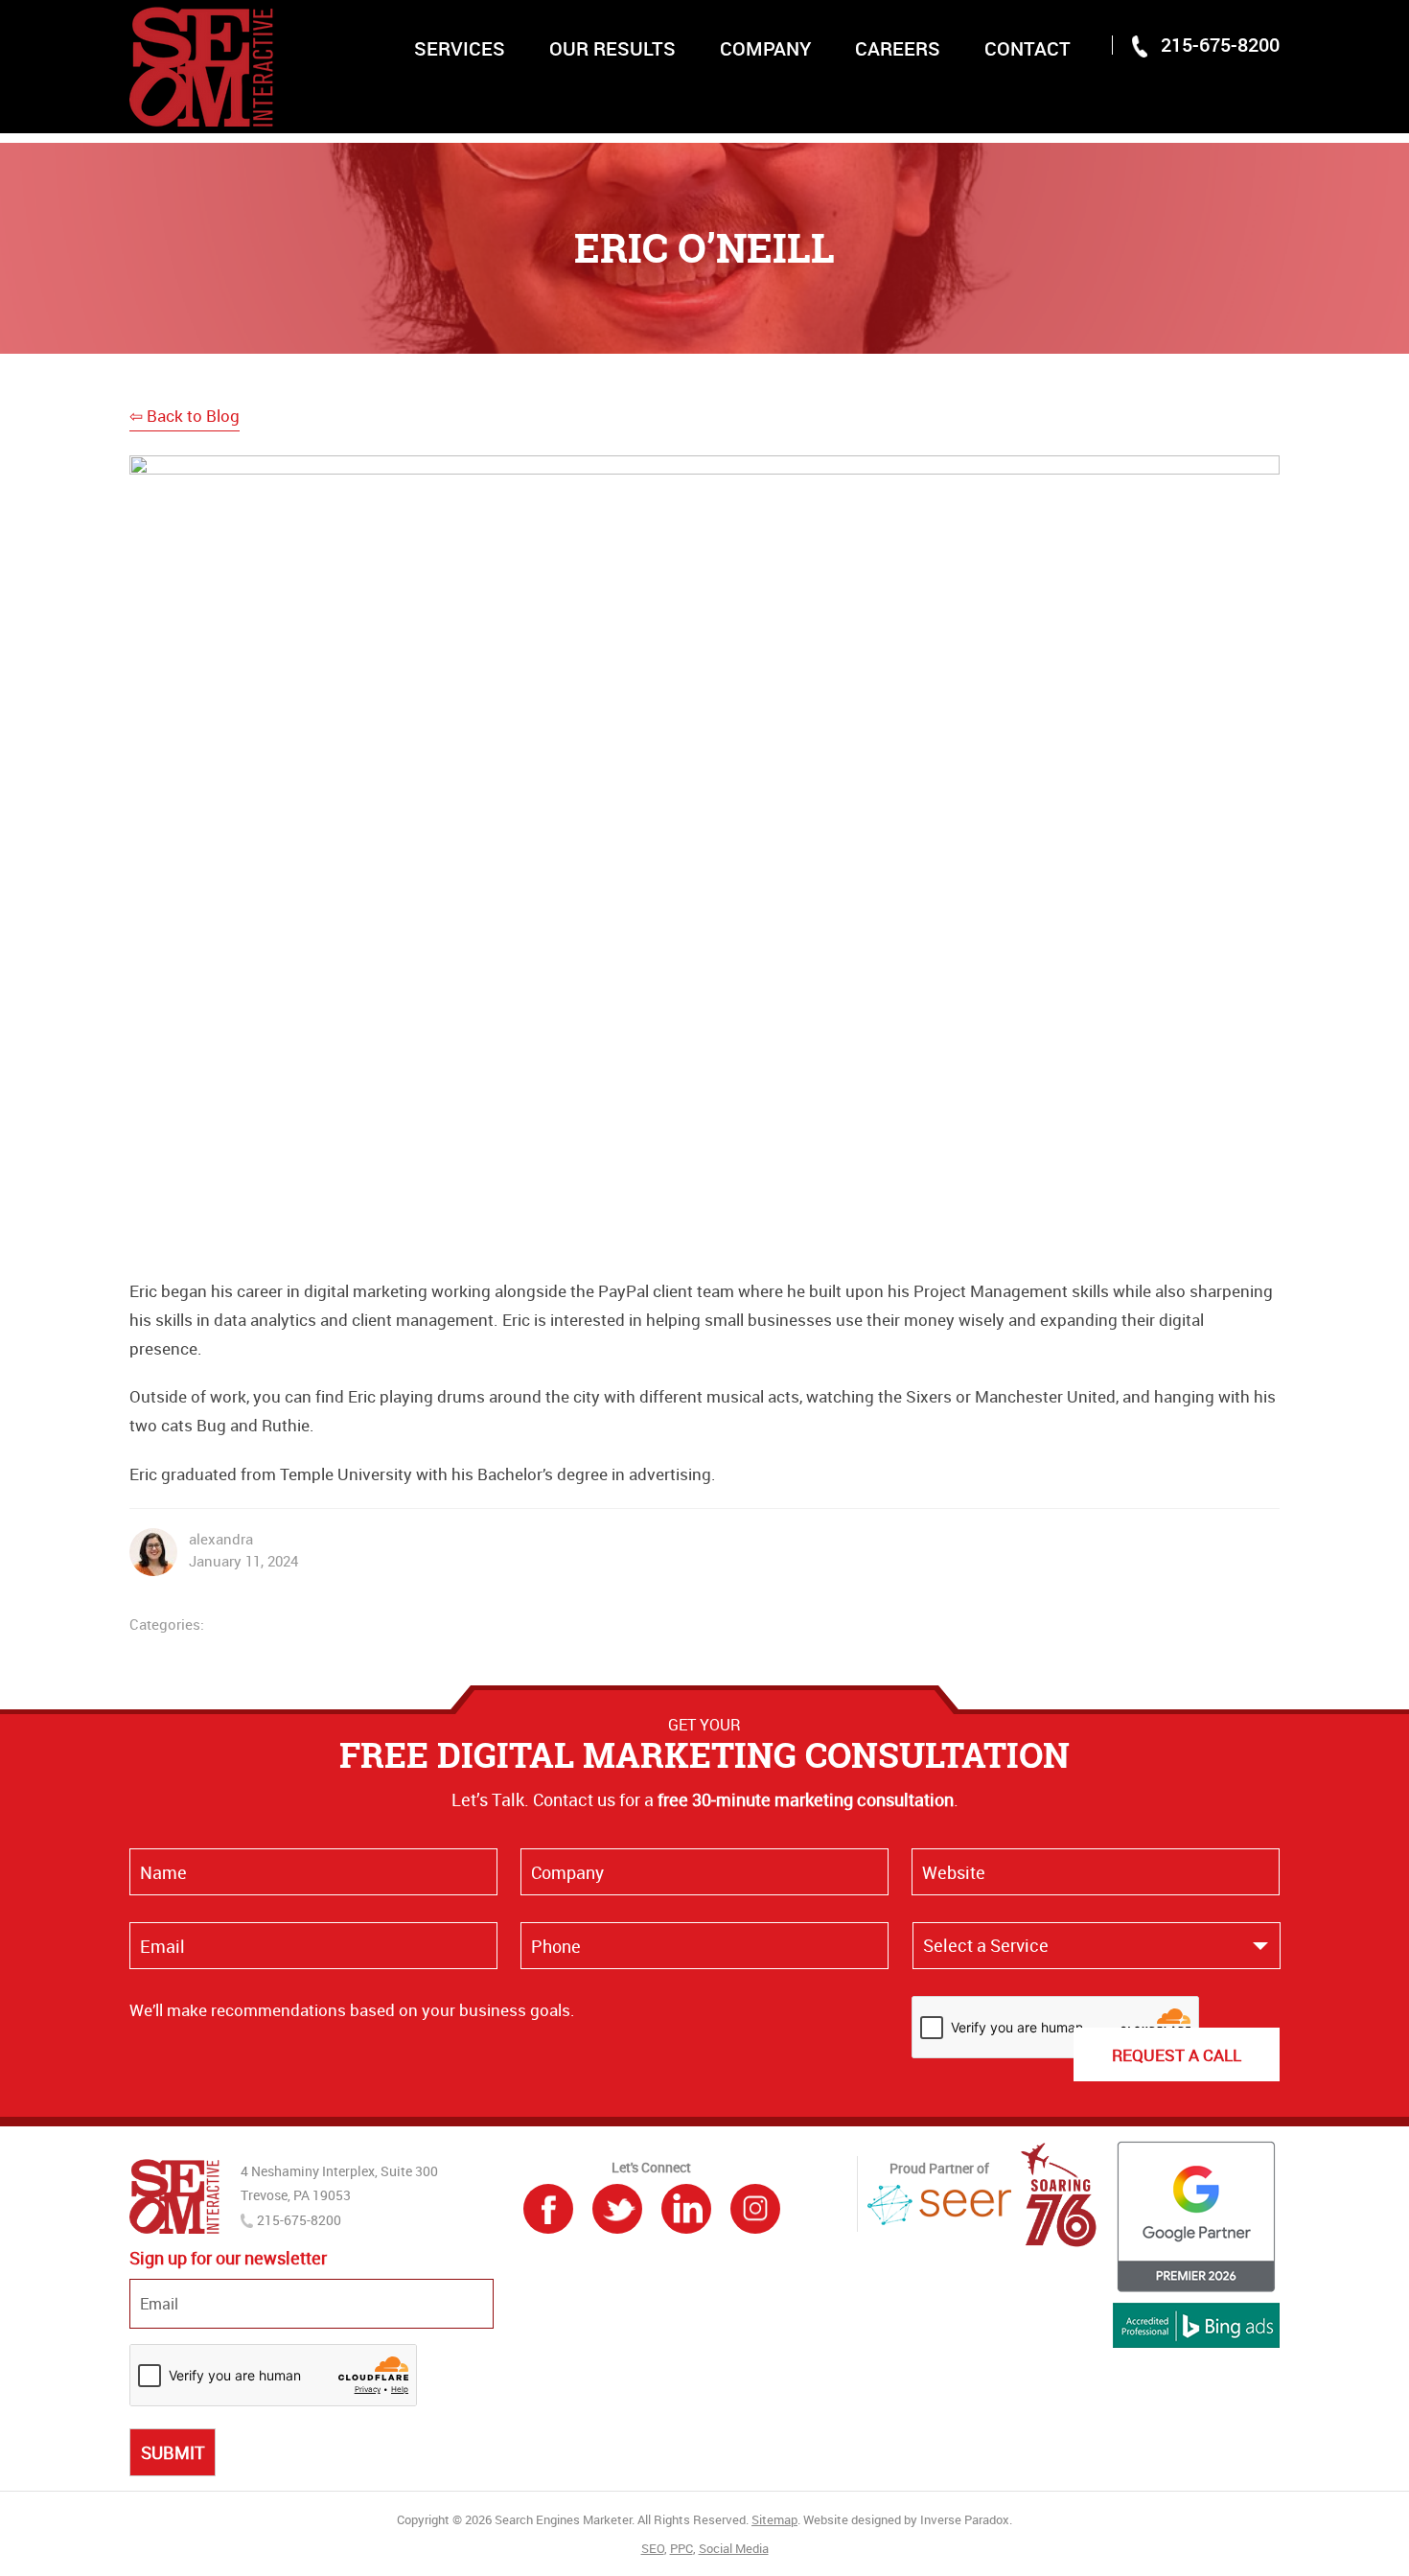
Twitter (617, 2209)
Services (460, 48)
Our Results (612, 48)
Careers (898, 48)
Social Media (734, 2548)
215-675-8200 (1220, 45)
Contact (1028, 48)
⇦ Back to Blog (185, 416)
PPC (681, 2548)
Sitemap (774, 2519)
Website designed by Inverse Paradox (906, 2519)
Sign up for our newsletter (228, 2258)
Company (765, 48)
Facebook (548, 2209)
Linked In (686, 2209)
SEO (653, 2548)
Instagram (755, 2209)
